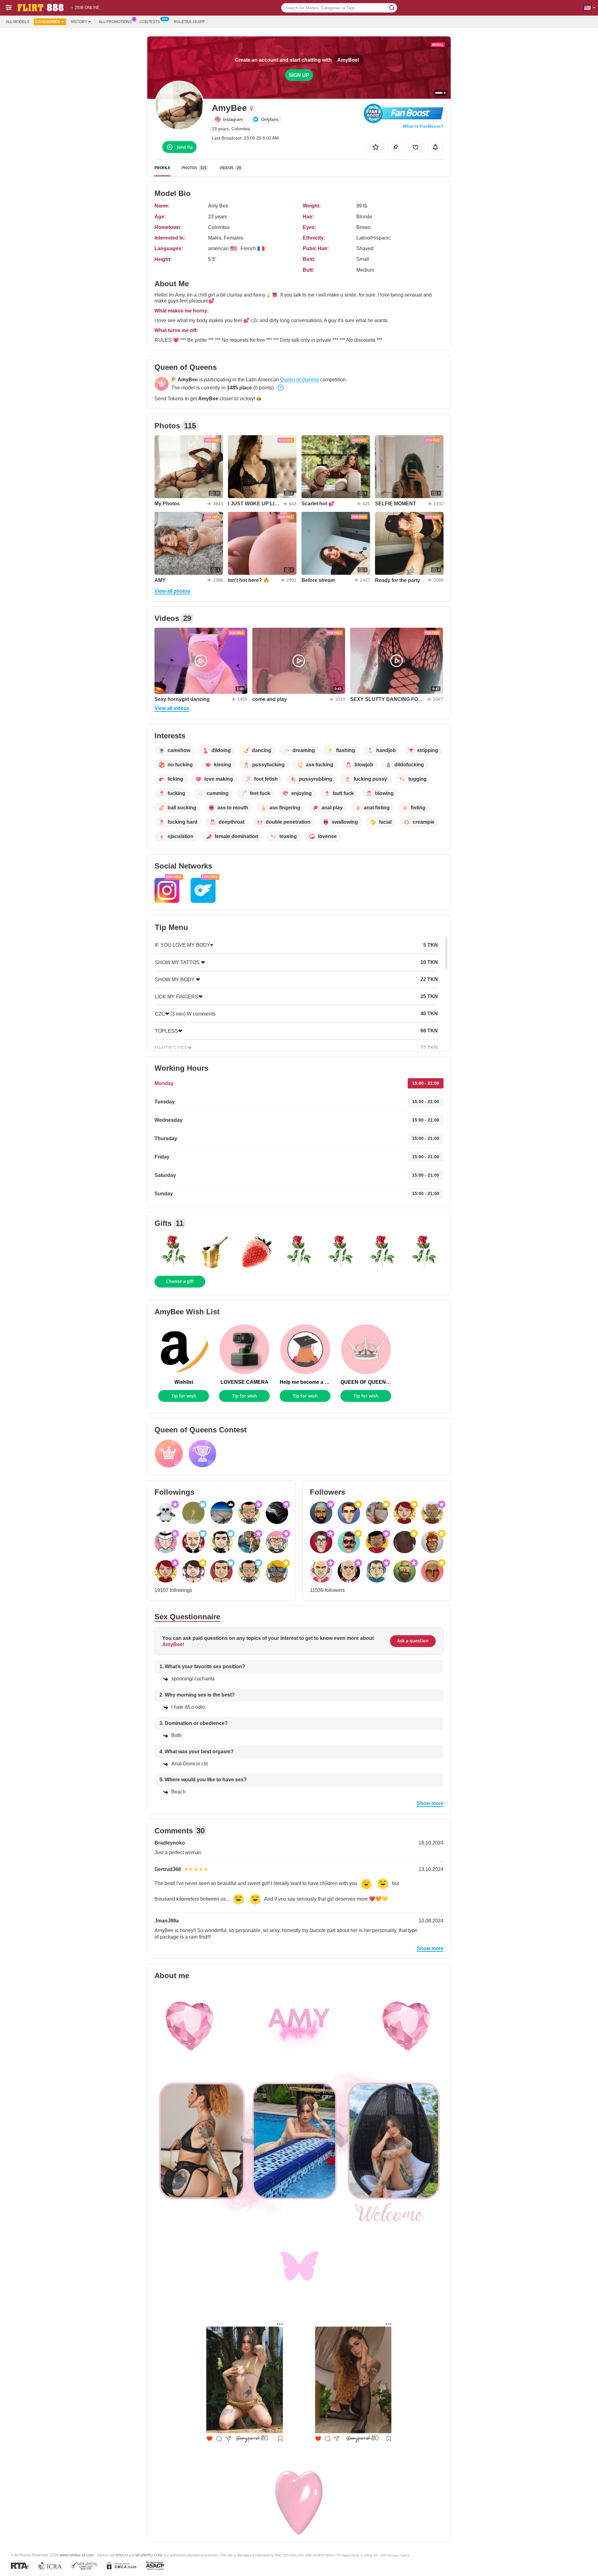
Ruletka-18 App (189, 22)
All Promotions (115, 22)
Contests (150, 22)
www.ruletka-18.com (77, 2555)
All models (17, 22)
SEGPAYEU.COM (149, 2555)
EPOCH (122, 2555)
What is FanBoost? (423, 126)
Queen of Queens (299, 380)
